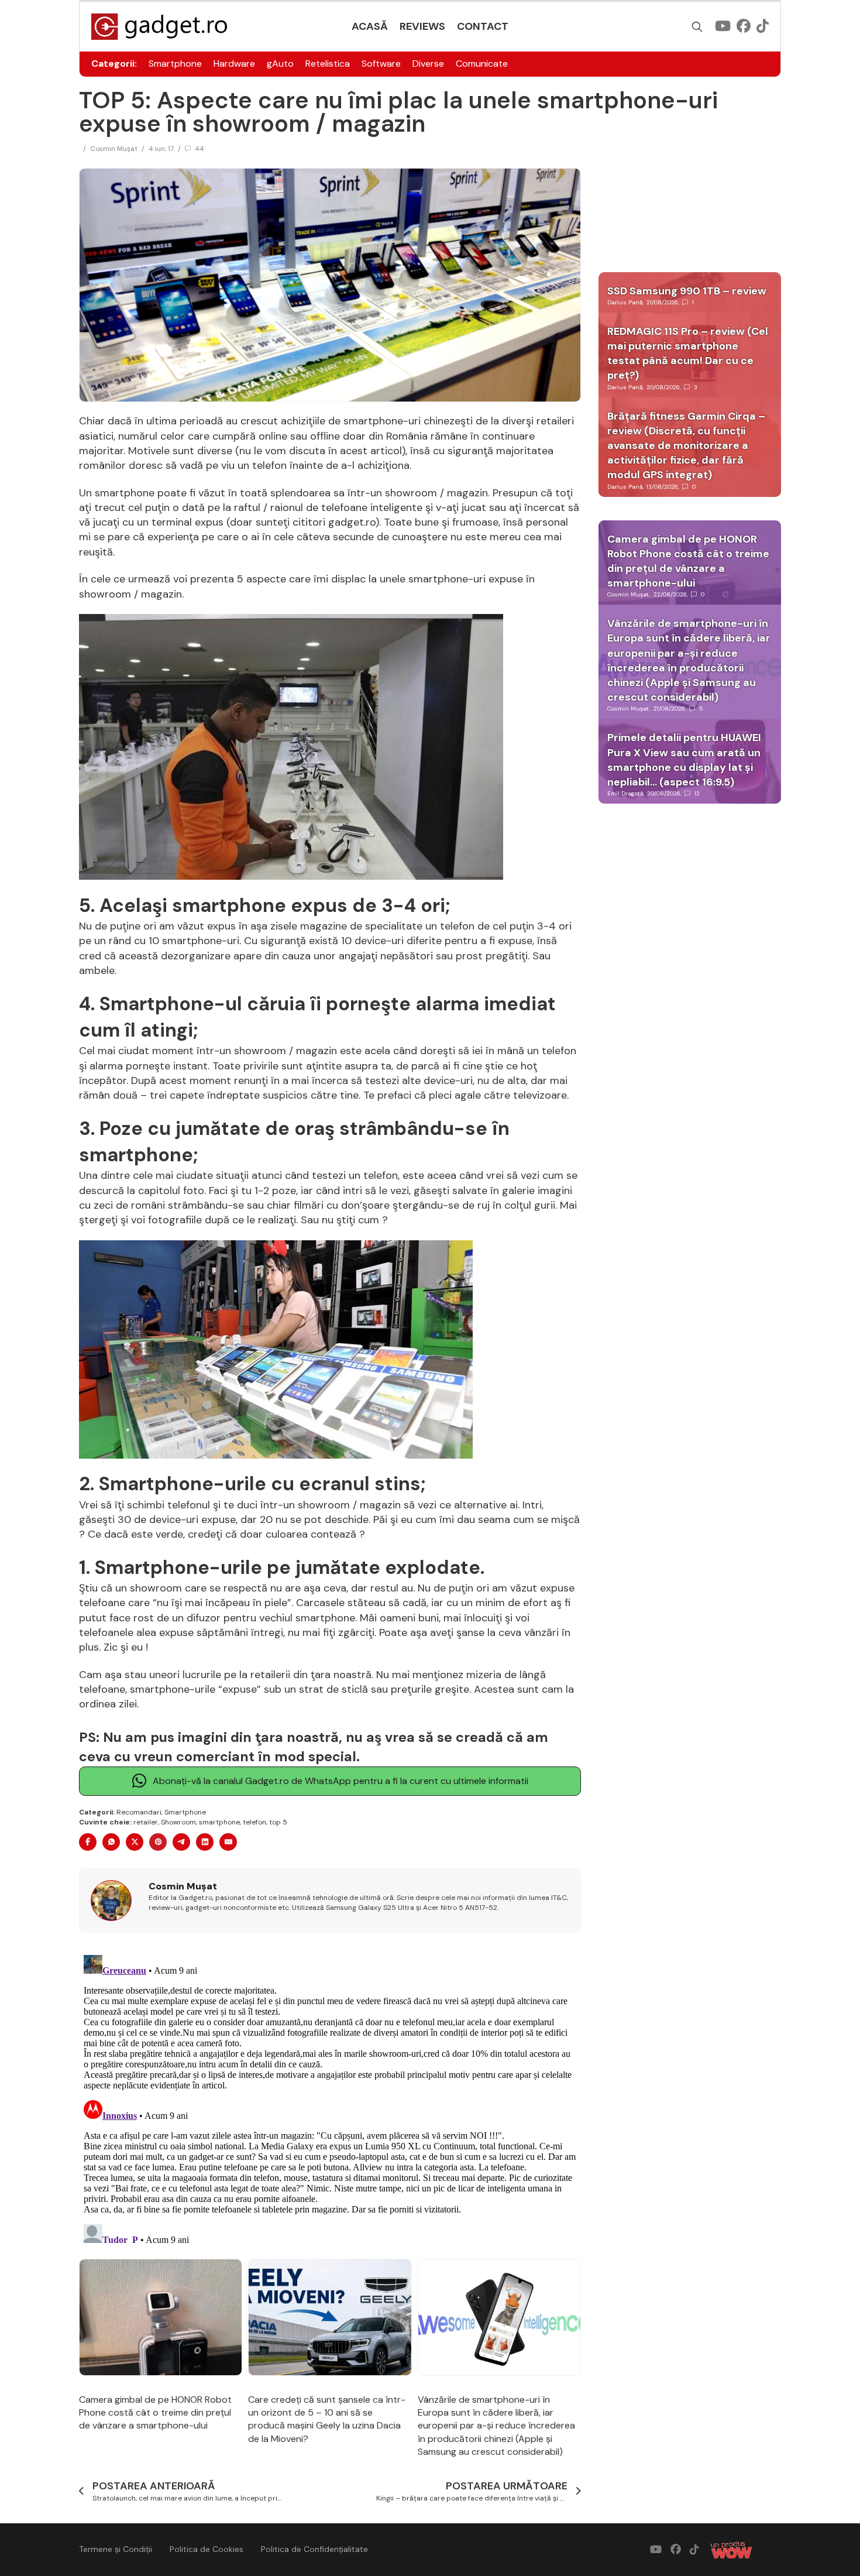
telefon (254, 1822)
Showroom (178, 1822)
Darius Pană (625, 302)
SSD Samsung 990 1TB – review (687, 291)
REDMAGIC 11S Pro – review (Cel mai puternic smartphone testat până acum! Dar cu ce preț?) (688, 354)
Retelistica (328, 64)
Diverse (428, 64)
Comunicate (482, 64)
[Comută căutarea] (697, 27)
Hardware (234, 64)
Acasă (370, 26)
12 (697, 793)
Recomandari (139, 1812)
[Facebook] (88, 1842)
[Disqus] (330, 2097)
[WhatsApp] (111, 1842)
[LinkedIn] (205, 1842)
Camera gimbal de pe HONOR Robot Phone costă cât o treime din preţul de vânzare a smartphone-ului (155, 2413)
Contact (483, 26)
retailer (146, 1822)
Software (381, 64)
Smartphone (175, 64)
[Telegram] (181, 1842)
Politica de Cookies (207, 2549)
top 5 (278, 1822)
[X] (135, 1842)
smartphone (219, 1822)
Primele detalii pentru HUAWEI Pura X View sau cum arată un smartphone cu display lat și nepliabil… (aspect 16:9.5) (684, 760)
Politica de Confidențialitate (314, 2549)
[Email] (228, 1842)
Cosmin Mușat (114, 149)
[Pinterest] (158, 1842)
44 (199, 149)
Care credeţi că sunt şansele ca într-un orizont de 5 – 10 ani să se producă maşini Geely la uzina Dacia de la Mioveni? (327, 2419)
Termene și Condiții (116, 2549)
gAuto (280, 64)
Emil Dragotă (625, 793)
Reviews (422, 26)
